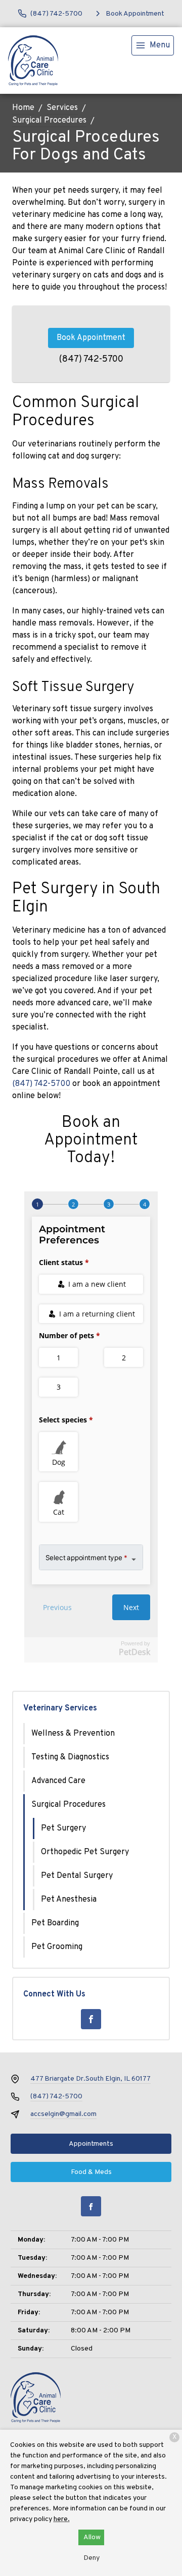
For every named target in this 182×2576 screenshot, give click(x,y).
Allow (92, 2537)
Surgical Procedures (49, 121)
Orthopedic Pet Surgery (85, 1852)
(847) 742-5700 (91, 359)
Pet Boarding (55, 1923)
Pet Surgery (63, 1828)
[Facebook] (91, 2019)
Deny (92, 2558)
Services (62, 108)
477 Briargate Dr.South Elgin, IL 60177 (90, 2079)
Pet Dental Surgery (77, 1876)
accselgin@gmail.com (63, 2114)
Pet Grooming (57, 1947)
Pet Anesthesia (69, 1900)
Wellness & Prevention (73, 1734)
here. (62, 2519)
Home (23, 108)
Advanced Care (58, 1781)
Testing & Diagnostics (70, 1757)
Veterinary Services (60, 1708)
